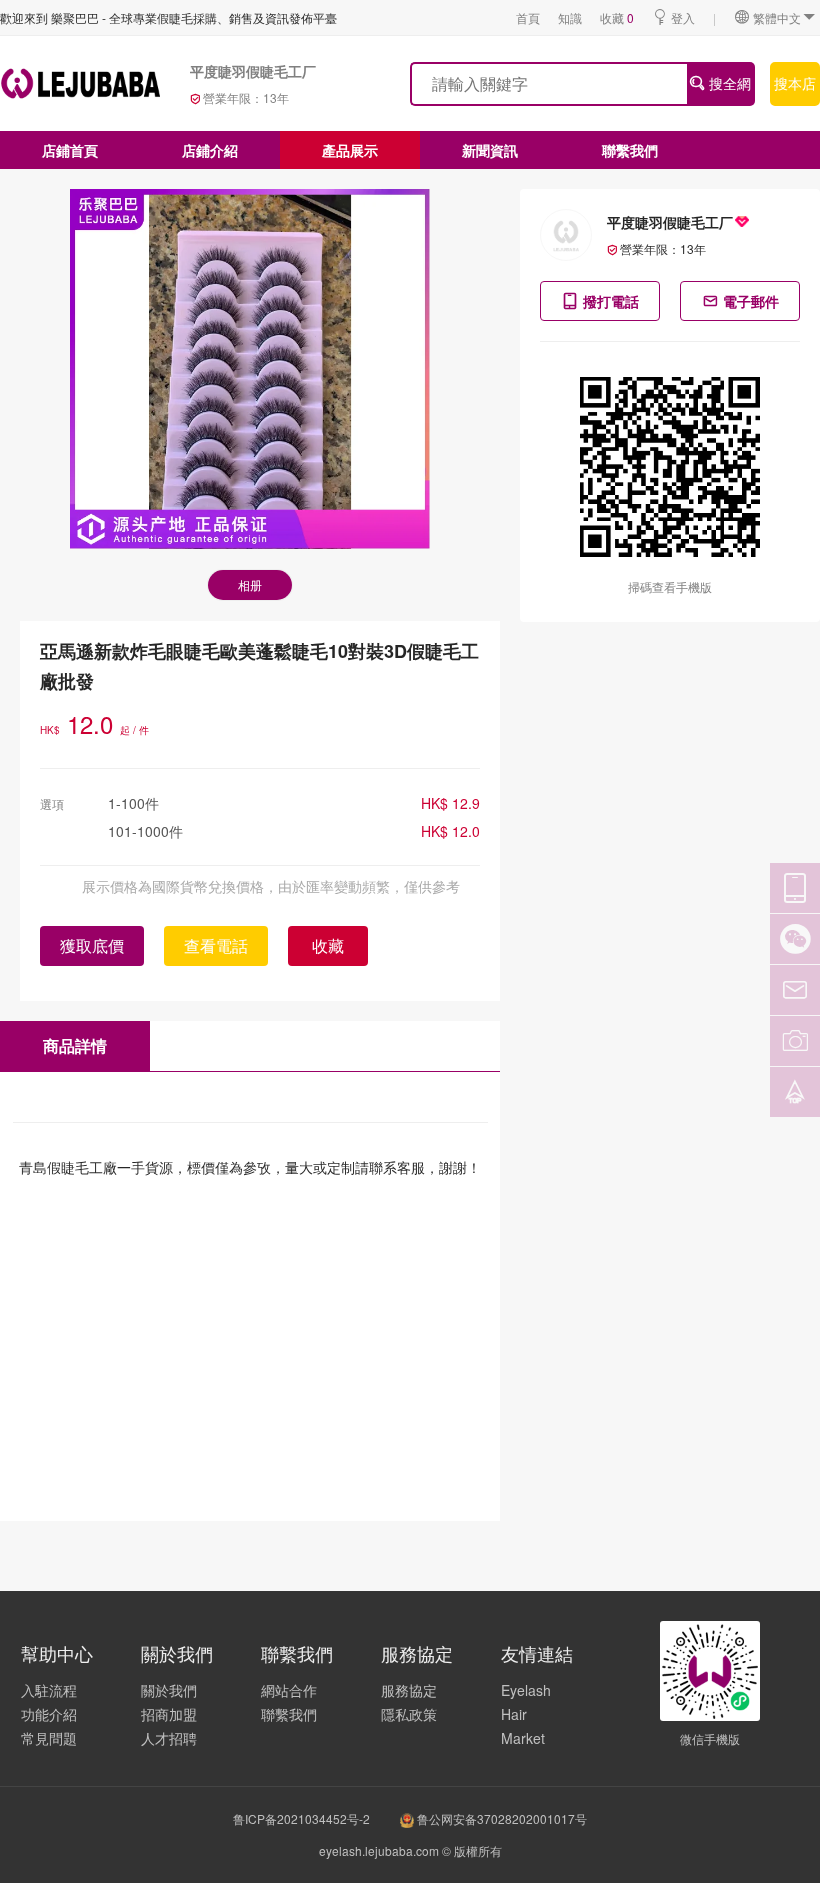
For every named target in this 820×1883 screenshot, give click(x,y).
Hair (514, 1714)
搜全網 (728, 83)
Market (523, 1738)
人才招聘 (169, 1738)
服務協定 (409, 1690)
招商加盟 (169, 1714)
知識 (570, 17)
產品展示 (350, 150)
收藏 (617, 17)
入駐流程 (49, 1690)
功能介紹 (49, 1714)
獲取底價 (92, 945)
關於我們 (169, 1690)
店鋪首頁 (70, 150)
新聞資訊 (490, 150)
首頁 (528, 17)
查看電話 (216, 945)
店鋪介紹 (210, 150)
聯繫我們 (630, 150)
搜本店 (795, 83)
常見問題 (49, 1738)
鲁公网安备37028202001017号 (500, 1818)
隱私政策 (409, 1714)
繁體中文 (777, 17)
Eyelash (526, 1690)
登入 (683, 17)
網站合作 (289, 1690)
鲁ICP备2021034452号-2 (301, 1818)
